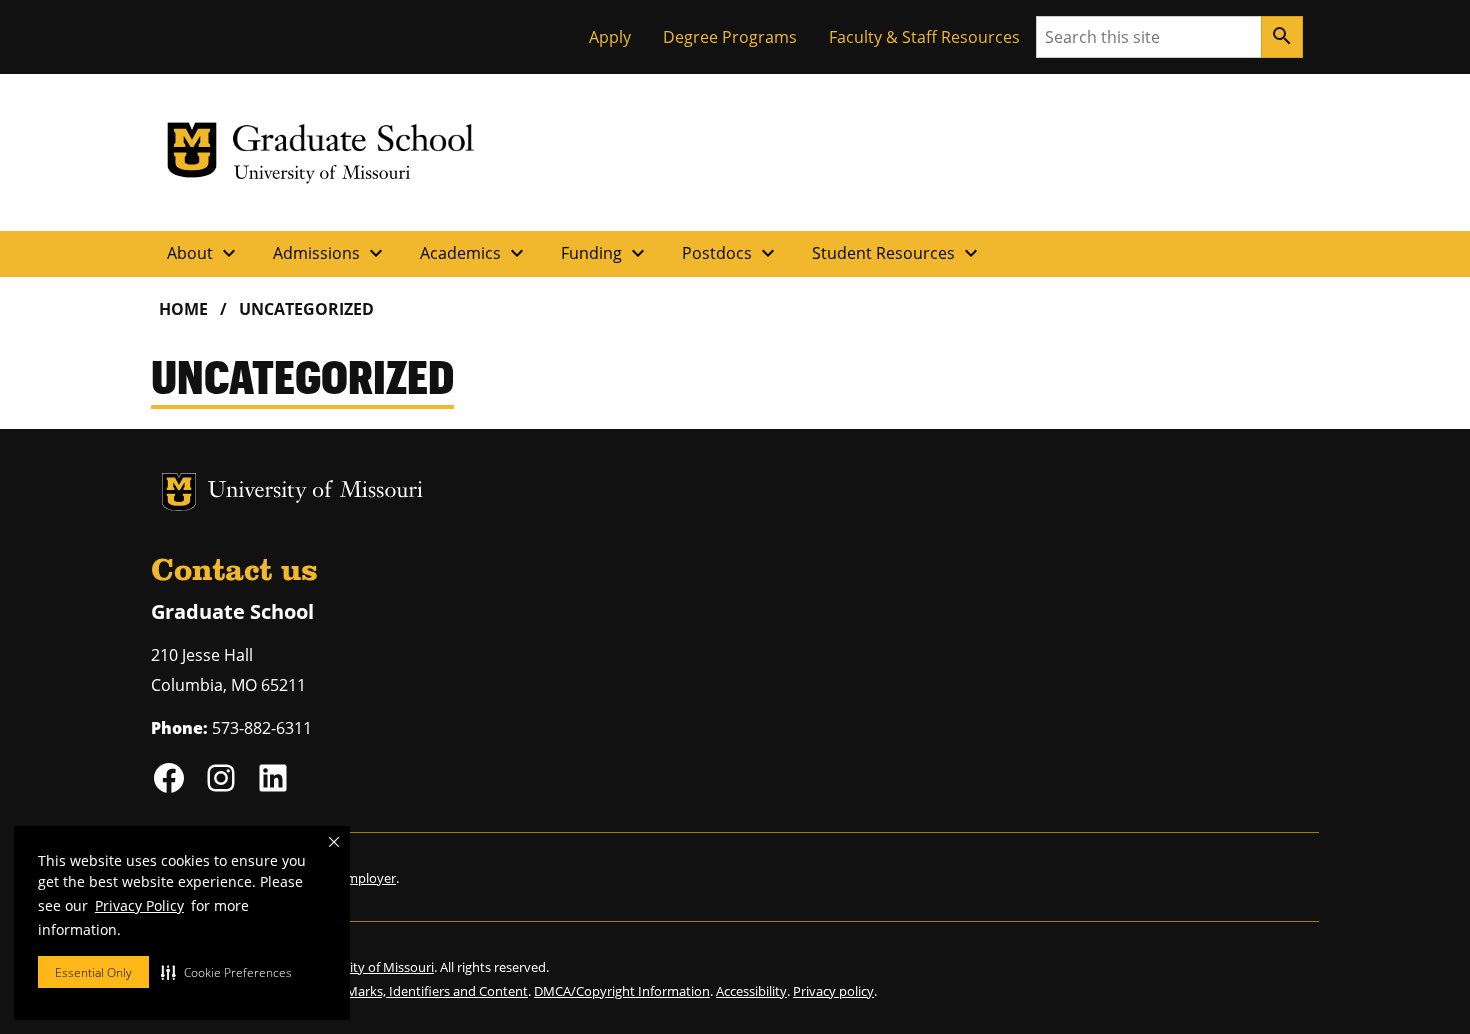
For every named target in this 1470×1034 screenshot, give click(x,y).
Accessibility (751, 991)
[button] (226, 972)
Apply (610, 37)
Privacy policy (833, 991)
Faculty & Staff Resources (924, 37)
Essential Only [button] (93, 972)
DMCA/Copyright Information (622, 991)
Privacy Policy (139, 905)
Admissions (330, 253)
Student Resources (897, 253)
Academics (474, 253)
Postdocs (731, 253)
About (204, 253)
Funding (605, 253)
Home (183, 309)
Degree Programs (730, 37)
